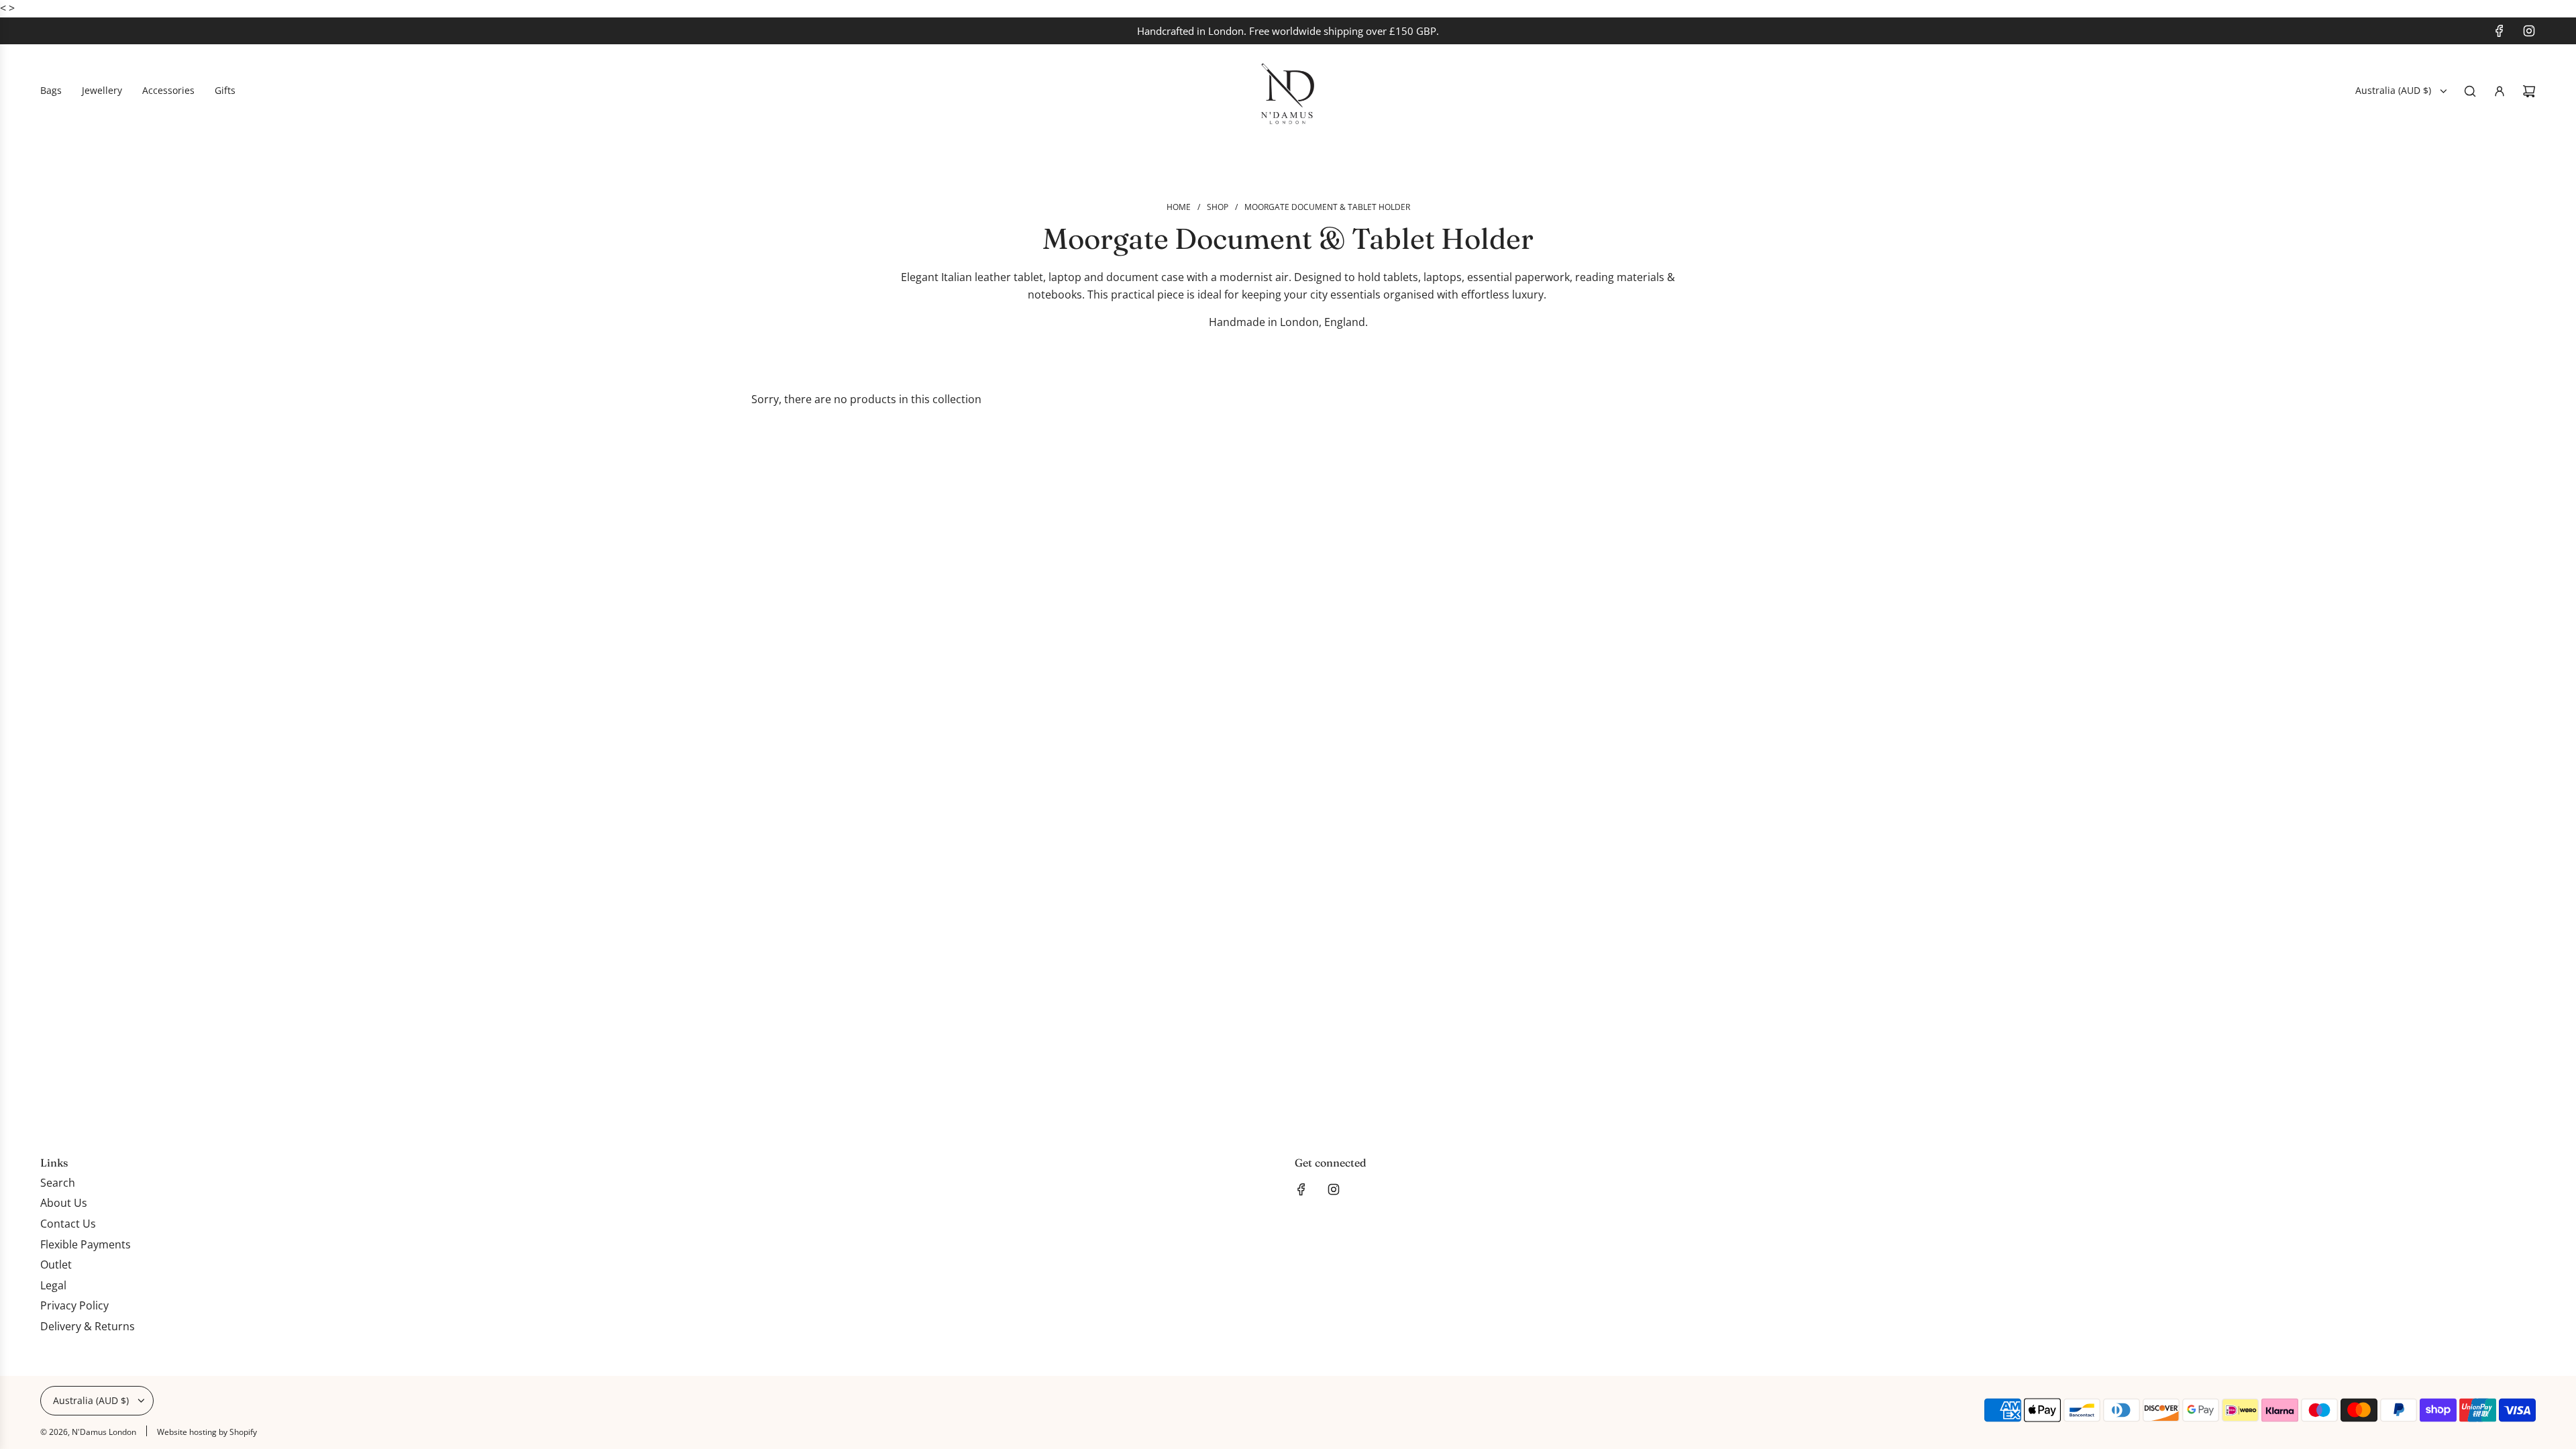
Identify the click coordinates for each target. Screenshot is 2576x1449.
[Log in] (2500, 91)
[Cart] (2529, 91)
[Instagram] (2529, 31)
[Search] (2470, 91)
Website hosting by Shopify (207, 1432)
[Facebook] (2500, 31)
